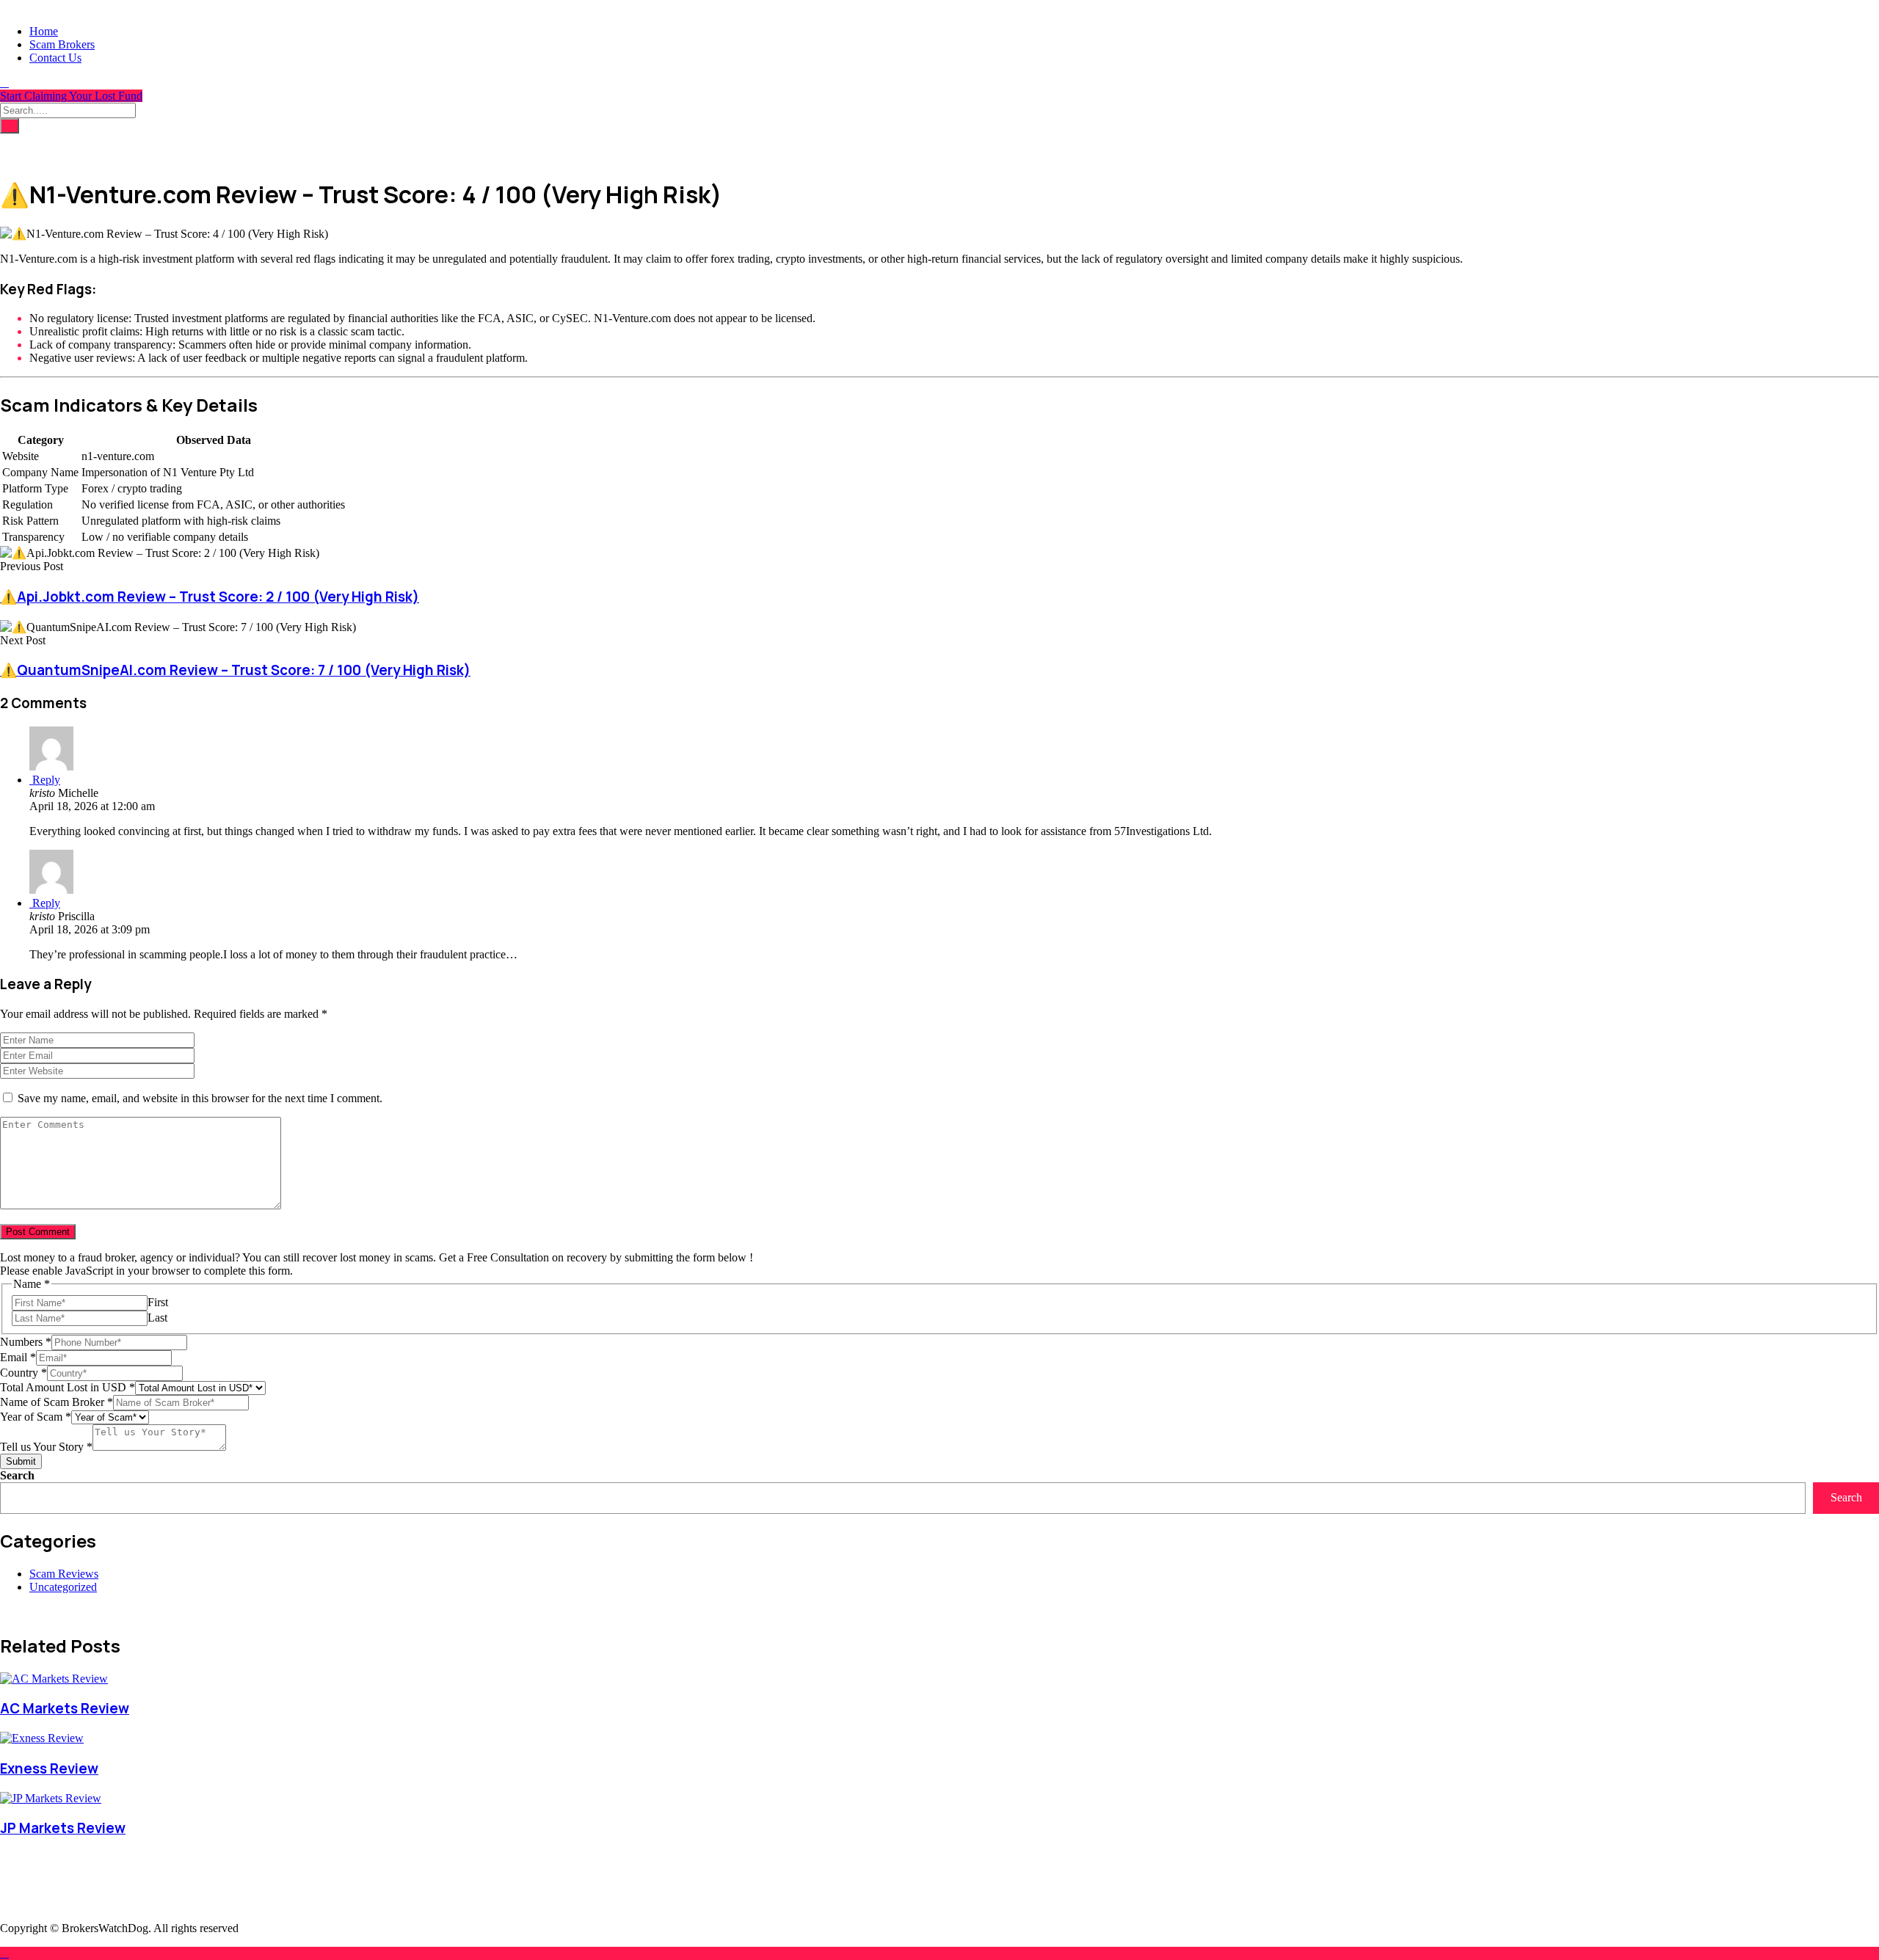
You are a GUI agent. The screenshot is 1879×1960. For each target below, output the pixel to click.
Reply (45, 780)
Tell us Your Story (46, 1447)
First (158, 1302)
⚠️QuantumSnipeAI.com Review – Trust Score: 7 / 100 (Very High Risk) (235, 670)
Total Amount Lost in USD (68, 1387)
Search (17, 1475)
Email (18, 1357)
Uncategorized (63, 1587)
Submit (21, 1461)
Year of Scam (36, 1417)
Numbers (26, 1342)
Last (157, 1318)
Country (23, 1373)
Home (44, 31)
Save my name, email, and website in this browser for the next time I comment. (200, 1098)
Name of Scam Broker (57, 1402)
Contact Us (55, 58)
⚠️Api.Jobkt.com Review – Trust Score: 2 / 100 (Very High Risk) (210, 597)
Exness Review (49, 1768)
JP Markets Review (63, 1828)
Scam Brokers (62, 44)
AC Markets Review (65, 1708)
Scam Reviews (64, 1574)
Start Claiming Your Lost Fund (71, 96)
